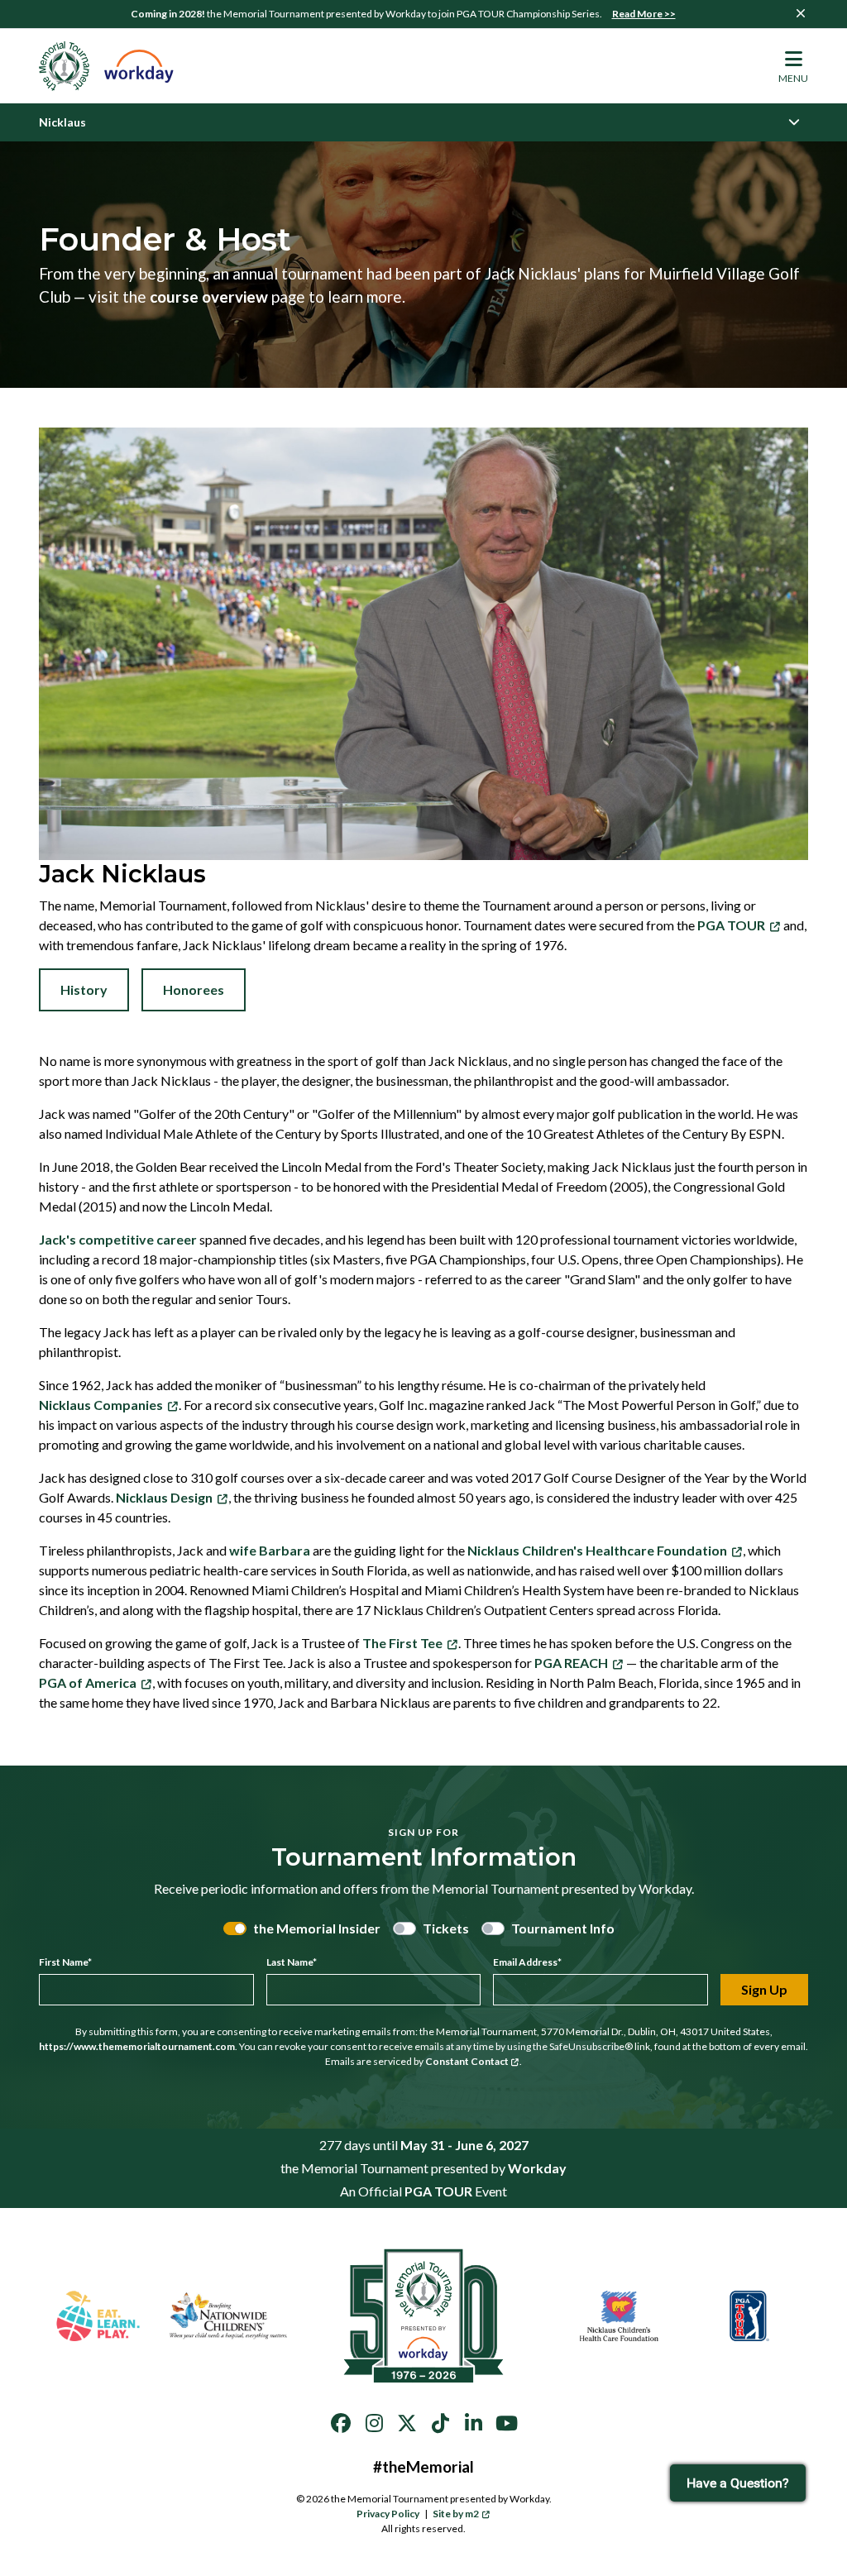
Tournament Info (563, 1928)
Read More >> (644, 14)
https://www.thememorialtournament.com (137, 2046)
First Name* (65, 1962)
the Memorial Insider (317, 1928)
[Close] (801, 13)
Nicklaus (62, 122)
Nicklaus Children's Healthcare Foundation (597, 1550)
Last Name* (292, 1962)
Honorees (194, 989)
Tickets (446, 1928)
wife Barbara (270, 1550)
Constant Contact (467, 2061)
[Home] (107, 66)
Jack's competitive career (118, 1239)
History (84, 989)
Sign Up (764, 1989)
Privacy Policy (388, 2514)
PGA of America (88, 1682)
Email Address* (527, 1962)
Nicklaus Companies (101, 1405)
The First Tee (402, 1643)
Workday (537, 2168)
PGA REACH (571, 1663)
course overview (209, 296)
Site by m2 (456, 2514)
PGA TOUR (731, 925)
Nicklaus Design (164, 1497)
